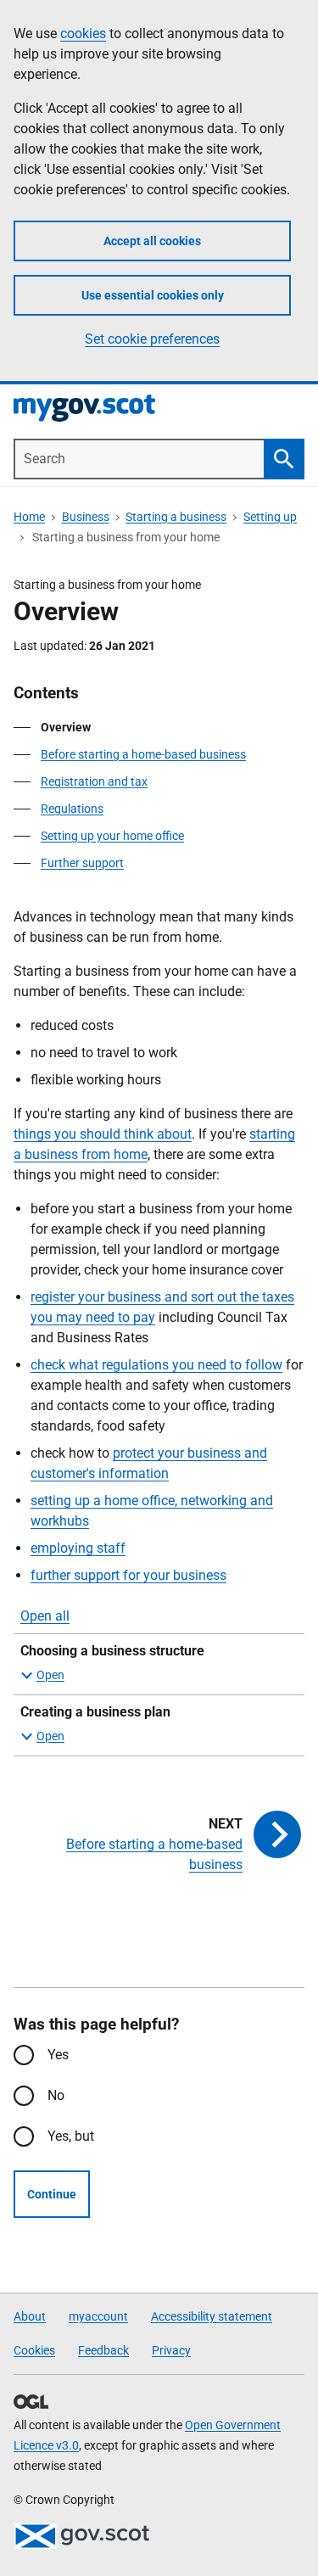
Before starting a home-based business (143, 754)
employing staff (78, 1548)
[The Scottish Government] (81, 2536)
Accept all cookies (152, 241)
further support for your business (128, 1575)
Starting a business (176, 517)
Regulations (72, 809)
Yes (58, 2055)
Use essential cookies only (153, 295)
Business (86, 517)
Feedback (103, 2350)
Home (29, 517)
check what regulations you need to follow (156, 1365)
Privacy (171, 2350)
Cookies (34, 2350)
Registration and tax (94, 781)
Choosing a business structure (112, 1651)
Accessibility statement (212, 2316)
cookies (83, 34)
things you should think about (103, 1134)
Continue (52, 2194)
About (30, 2316)
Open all (45, 1616)
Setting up (270, 517)
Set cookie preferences (152, 339)
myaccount (98, 2316)
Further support (82, 863)
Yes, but (71, 2136)
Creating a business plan (95, 1712)
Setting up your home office (112, 836)
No (56, 2095)
